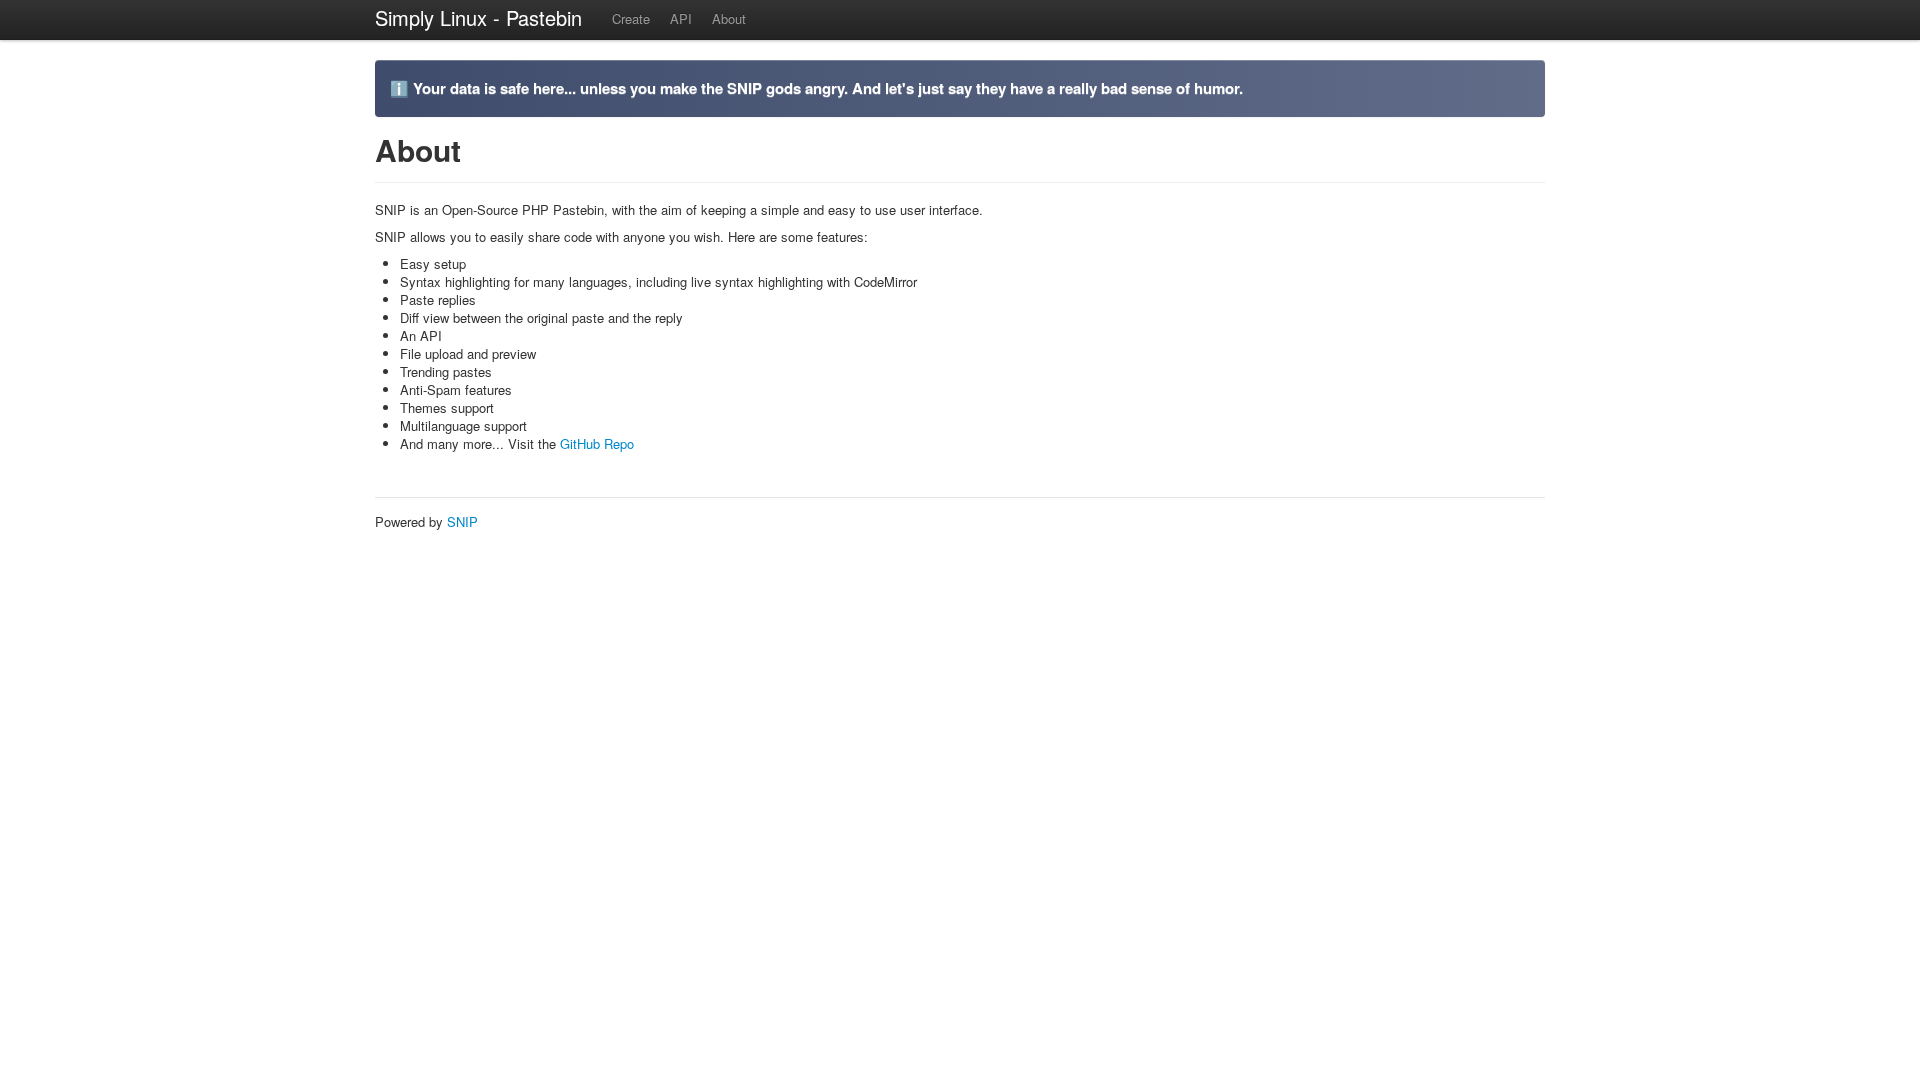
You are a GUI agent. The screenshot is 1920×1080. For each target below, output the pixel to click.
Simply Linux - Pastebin (478, 17)
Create (631, 18)
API (681, 18)
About (729, 18)
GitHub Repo (597, 443)
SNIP (462, 521)
